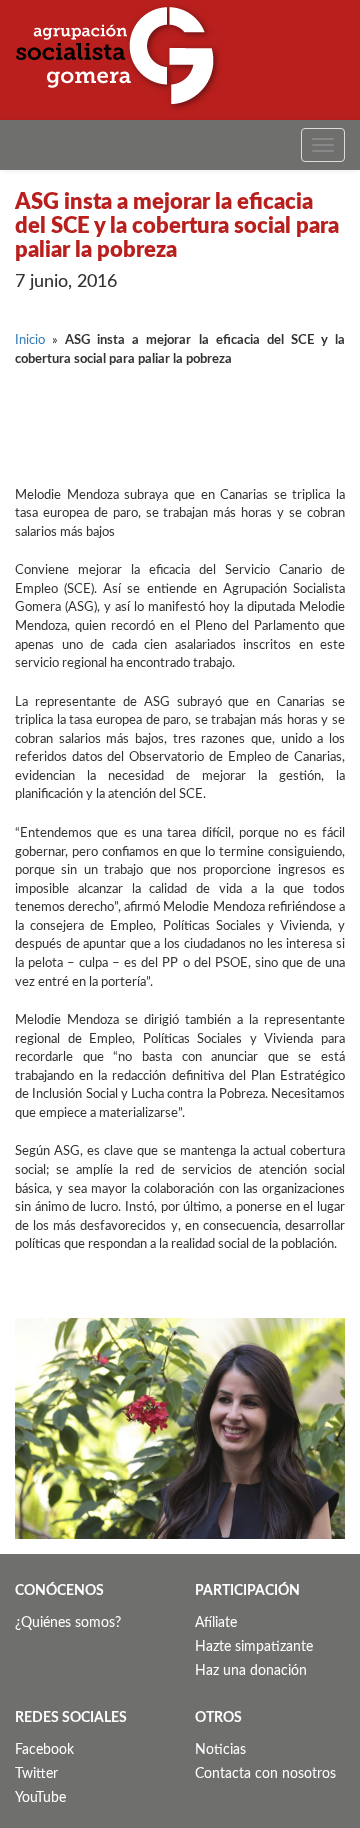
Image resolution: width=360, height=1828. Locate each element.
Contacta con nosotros (265, 1774)
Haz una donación (251, 1671)
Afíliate (216, 1623)
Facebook (44, 1750)
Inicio (30, 340)
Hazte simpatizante (254, 1647)
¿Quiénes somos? (68, 1623)
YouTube (40, 1798)
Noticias (220, 1750)
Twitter (36, 1774)
